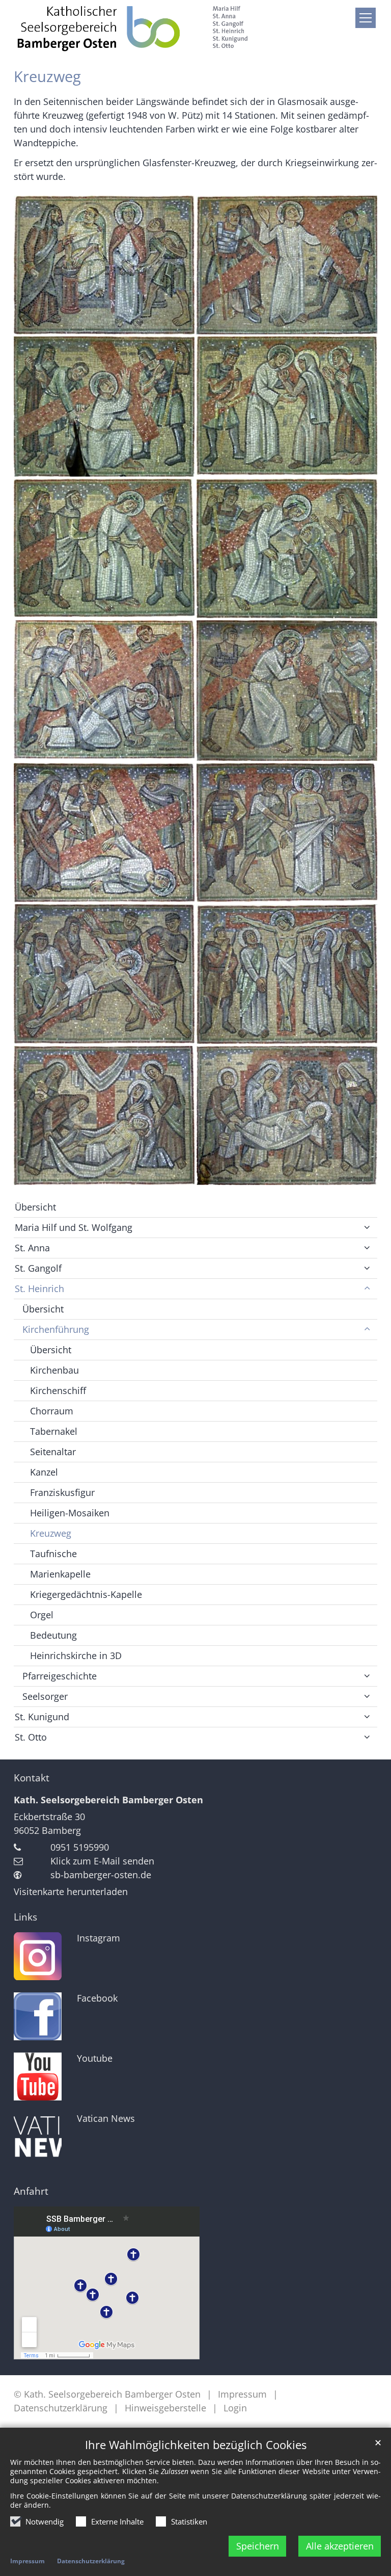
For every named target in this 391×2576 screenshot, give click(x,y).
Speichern (258, 2546)
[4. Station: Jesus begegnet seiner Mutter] (287, 406)
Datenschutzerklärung (91, 2561)
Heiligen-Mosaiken (70, 1513)
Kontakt (32, 1778)
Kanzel (44, 1472)
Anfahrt (31, 2191)
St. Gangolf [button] (38, 1268)
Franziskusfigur (62, 1492)
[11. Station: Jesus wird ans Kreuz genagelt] (104, 974)
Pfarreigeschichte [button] (60, 1676)
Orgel (42, 1615)
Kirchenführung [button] (56, 1329)
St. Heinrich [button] (39, 1289)
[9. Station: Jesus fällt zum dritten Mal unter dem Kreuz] (104, 833)
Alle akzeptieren (340, 2546)
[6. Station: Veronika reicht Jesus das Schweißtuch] (287, 549)
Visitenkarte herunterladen (71, 1891)
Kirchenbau (54, 1370)
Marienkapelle (60, 1574)
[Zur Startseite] (132, 28)
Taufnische (53, 1554)
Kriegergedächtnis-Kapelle (86, 1594)
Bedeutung (53, 1635)
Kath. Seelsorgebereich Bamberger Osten (108, 1800)
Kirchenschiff (58, 1390)
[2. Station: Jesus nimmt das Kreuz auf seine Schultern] (287, 265)
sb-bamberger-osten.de (101, 1875)
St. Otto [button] (31, 1737)
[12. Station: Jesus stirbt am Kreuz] (287, 974)
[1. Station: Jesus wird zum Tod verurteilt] (104, 265)
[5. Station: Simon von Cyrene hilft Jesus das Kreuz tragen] (104, 549)
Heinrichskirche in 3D (76, 1655)
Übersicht (35, 1207)
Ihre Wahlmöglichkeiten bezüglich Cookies (196, 2445)
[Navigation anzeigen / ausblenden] (366, 18)
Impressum (27, 2561)
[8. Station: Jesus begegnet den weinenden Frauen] (287, 690)
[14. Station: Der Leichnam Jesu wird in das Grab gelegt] (287, 1115)
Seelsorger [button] (45, 1696)
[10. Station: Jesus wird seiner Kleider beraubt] (287, 833)
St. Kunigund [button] (42, 1717)
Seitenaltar (53, 1452)
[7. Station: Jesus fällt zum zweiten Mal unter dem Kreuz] (104, 690)
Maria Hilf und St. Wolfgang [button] (74, 1227)
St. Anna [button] (32, 1248)
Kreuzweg (47, 76)
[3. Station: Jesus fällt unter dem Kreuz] (104, 406)
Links (25, 1917)
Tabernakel (54, 1431)
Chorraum (52, 1411)
